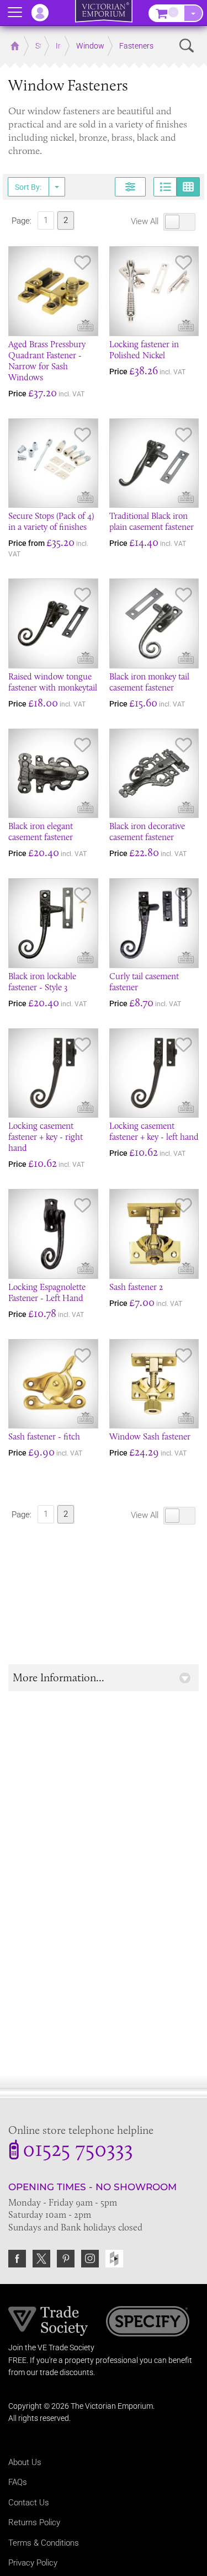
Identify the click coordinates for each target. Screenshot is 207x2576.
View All (146, 221)
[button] (104, 1678)
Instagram (90, 2259)
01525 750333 (78, 2151)
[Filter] (130, 187)
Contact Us (29, 2503)
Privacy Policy (33, 2563)
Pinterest (66, 2259)
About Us (25, 2462)
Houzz (114, 2259)
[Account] (45, 13)
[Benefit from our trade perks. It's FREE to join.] (48, 2320)
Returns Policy (34, 2522)
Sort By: (28, 187)
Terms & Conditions (44, 2543)
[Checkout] (193, 13)
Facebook (17, 2259)
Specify (148, 2323)
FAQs (18, 2482)
